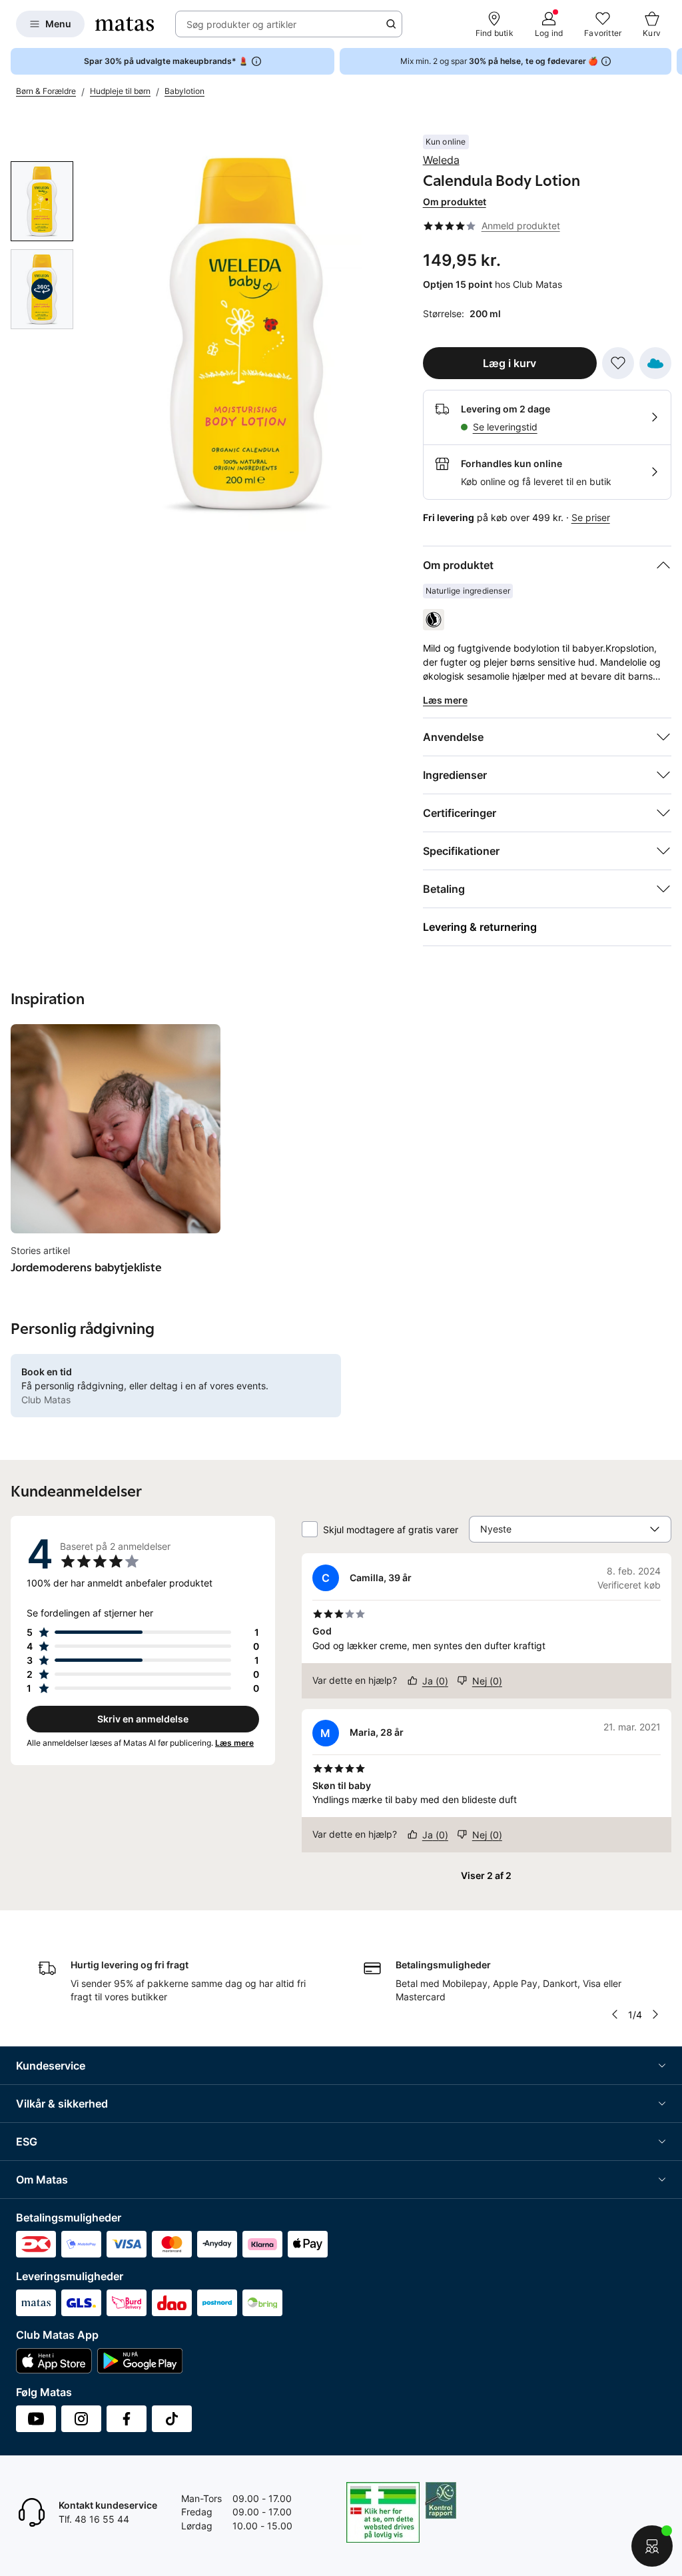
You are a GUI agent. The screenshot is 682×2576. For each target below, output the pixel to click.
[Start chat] (652, 2546)
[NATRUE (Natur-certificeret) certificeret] (434, 620)
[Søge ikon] (391, 24)
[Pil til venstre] (615, 2014)
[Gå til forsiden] (125, 24)
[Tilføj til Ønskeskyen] (655, 363)
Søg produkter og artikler (241, 24)
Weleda (441, 160)
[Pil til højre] (671, 61)
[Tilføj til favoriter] (618, 363)
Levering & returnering (480, 927)
